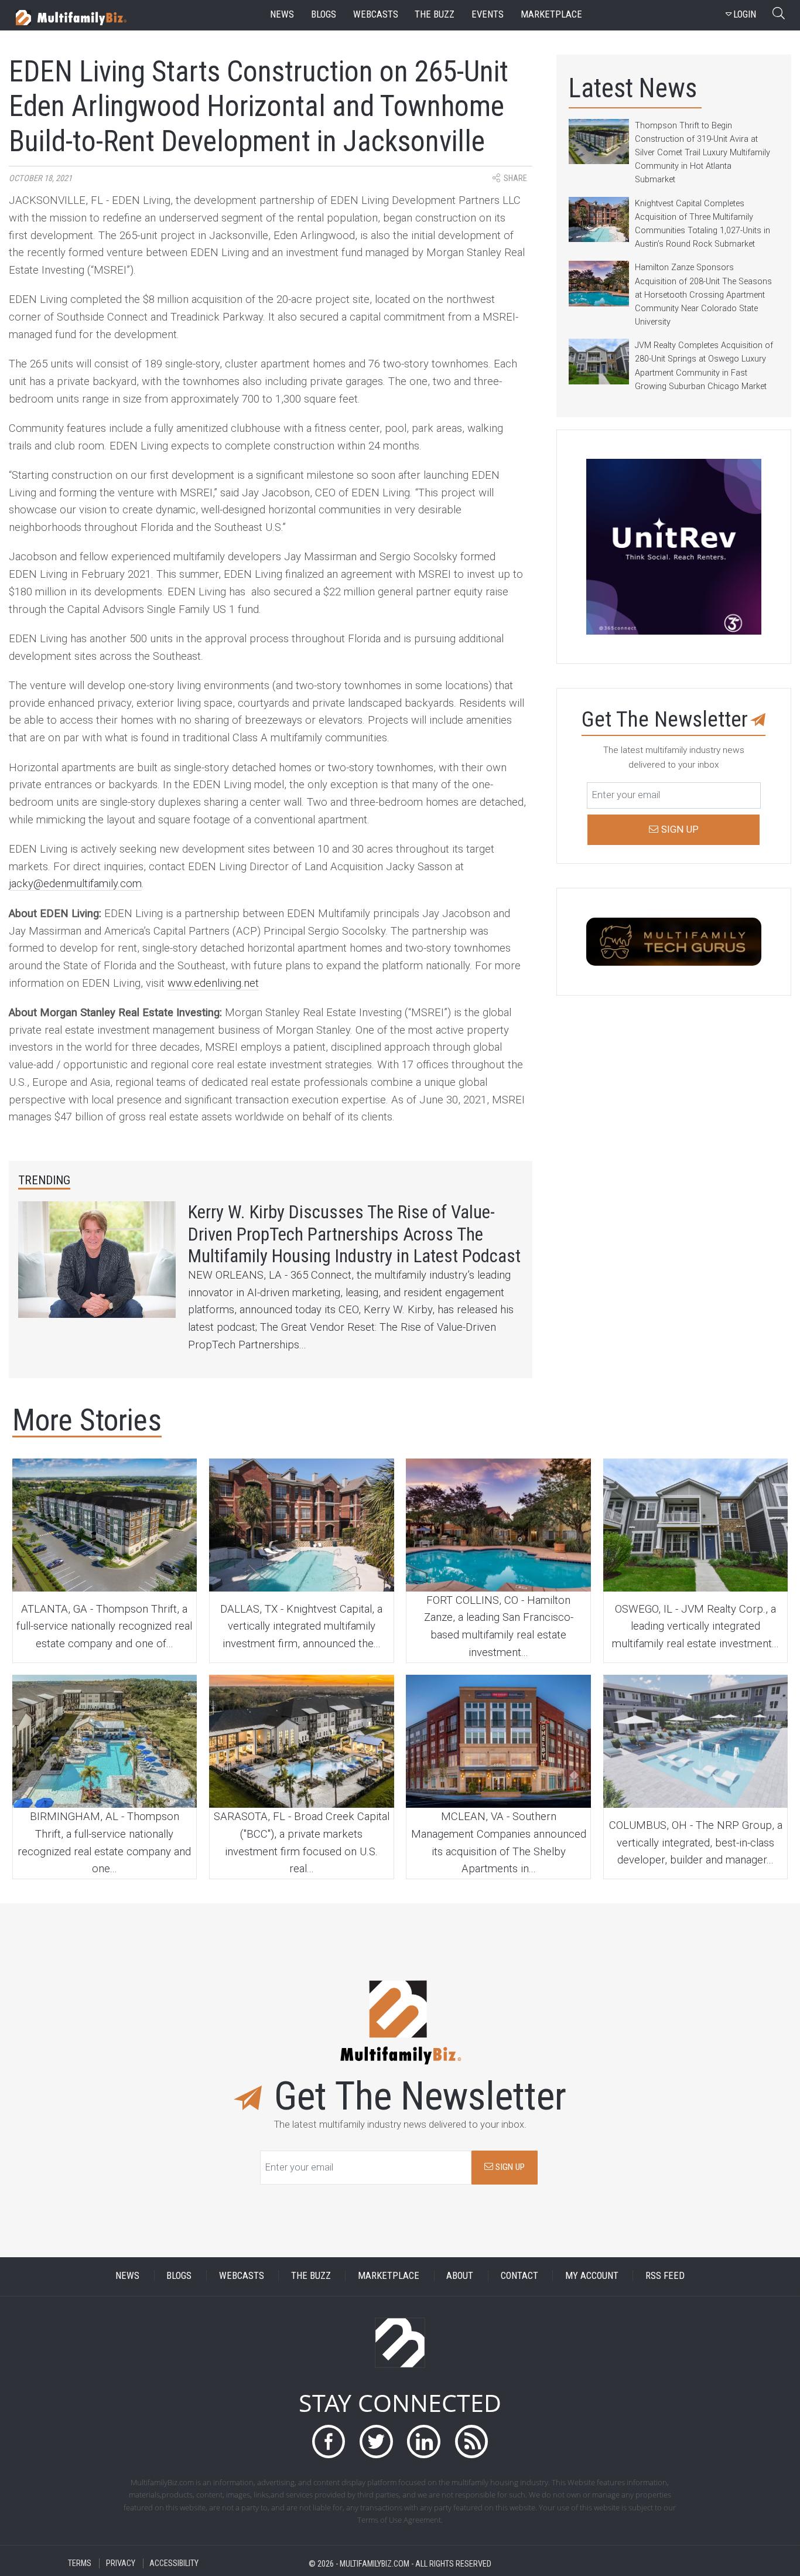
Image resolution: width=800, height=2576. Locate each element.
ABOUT (460, 2276)
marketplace (551, 14)
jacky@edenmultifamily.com (75, 884)
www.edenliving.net (213, 983)
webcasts (376, 14)
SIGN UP (509, 2167)
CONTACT (519, 2276)
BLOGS (179, 2276)
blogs (324, 14)
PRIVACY (121, 2563)
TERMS (80, 2563)
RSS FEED (665, 2276)
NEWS (127, 2276)
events (488, 14)
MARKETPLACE (389, 2276)
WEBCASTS (242, 2276)
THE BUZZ (311, 2276)
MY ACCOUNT (592, 2276)
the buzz (435, 14)
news (282, 14)
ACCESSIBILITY (174, 2563)
